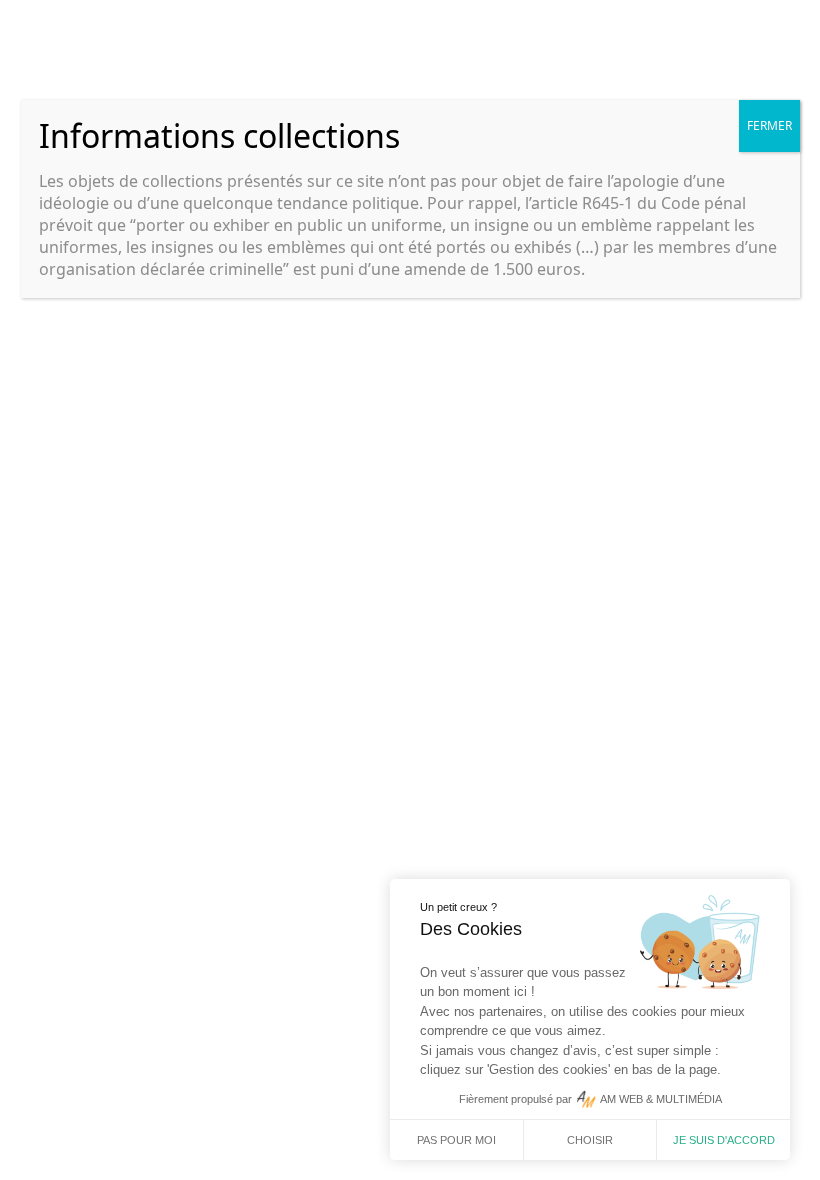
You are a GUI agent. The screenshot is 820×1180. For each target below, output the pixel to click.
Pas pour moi (456, 1140)
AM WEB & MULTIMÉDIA (661, 1099)
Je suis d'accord (724, 1140)
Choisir (590, 1140)
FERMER (769, 125)
